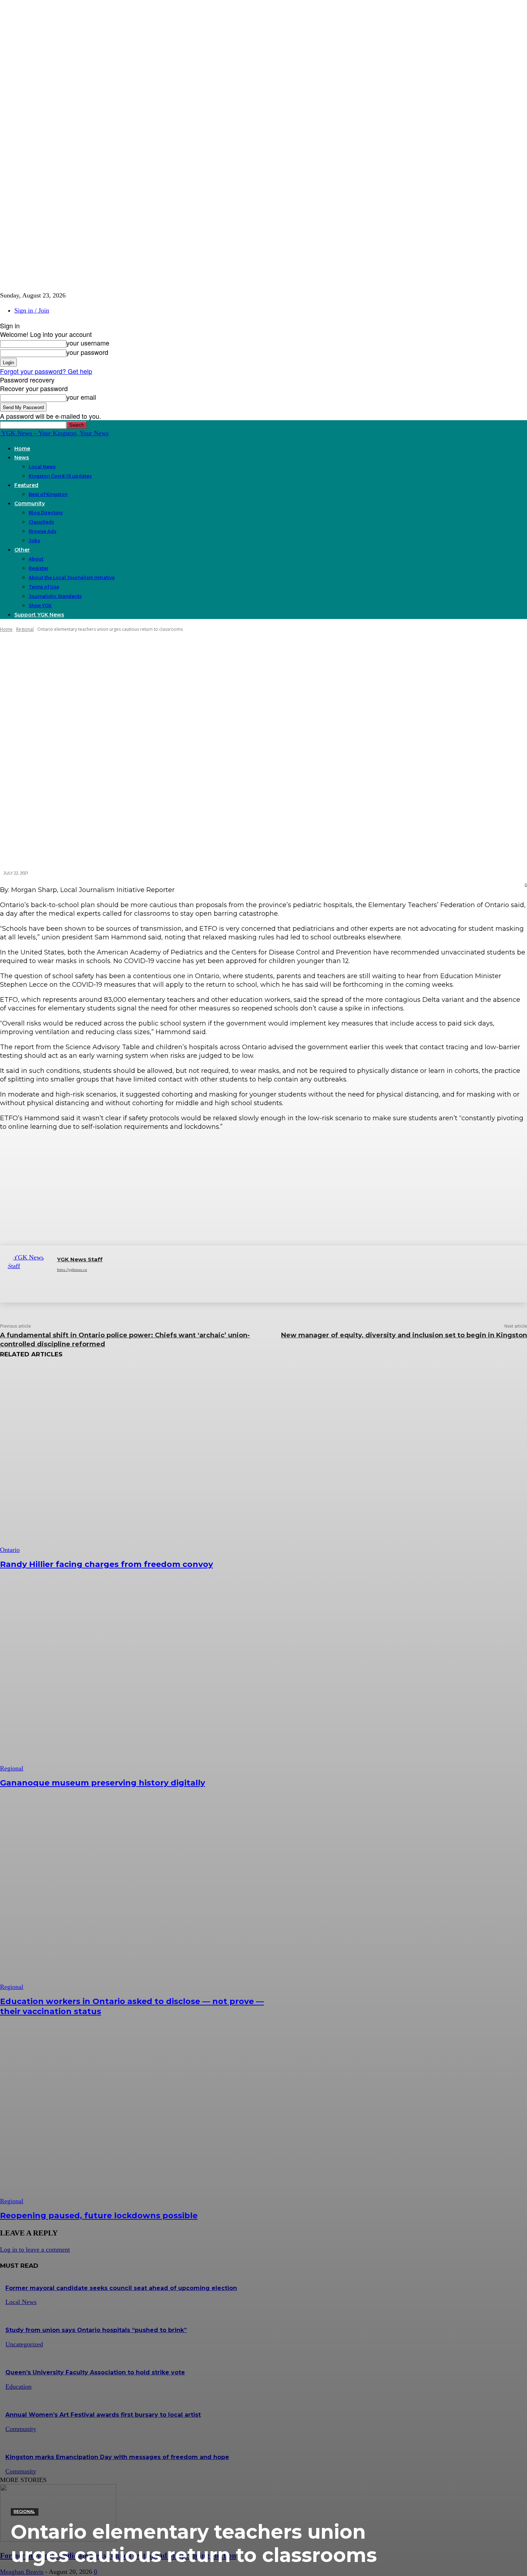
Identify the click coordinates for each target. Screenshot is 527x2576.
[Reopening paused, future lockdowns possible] (134, 2111)
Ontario (10, 1550)
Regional (24, 2511)
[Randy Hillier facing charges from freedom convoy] (134, 1460)
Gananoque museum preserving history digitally (103, 1783)
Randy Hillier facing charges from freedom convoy (106, 1564)
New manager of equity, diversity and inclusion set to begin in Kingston (404, 1335)
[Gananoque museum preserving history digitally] (134, 1678)
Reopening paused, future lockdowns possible (99, 2216)
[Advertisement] (263, 1188)
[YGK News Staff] (29, 1274)
